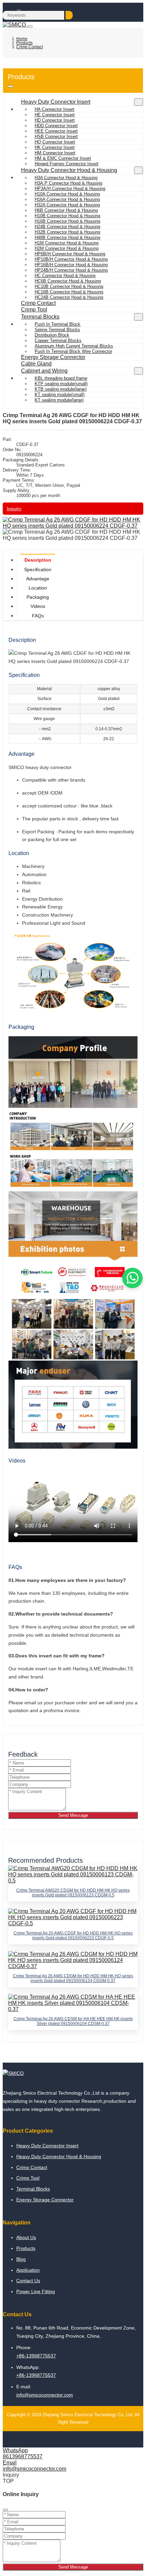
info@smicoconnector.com (45, 2395)
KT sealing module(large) (59, 400)
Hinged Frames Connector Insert (67, 164)
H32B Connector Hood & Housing (67, 232)
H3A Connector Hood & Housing (66, 178)
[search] (69, 15)
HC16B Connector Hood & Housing (69, 292)
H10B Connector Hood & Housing (67, 216)
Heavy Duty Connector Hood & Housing (69, 170)
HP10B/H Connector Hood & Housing (71, 259)
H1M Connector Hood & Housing (67, 243)
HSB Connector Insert (56, 137)
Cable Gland (36, 364)
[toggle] (30, 27)
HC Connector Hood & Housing (65, 276)
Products (26, 2248)
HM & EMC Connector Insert (63, 158)
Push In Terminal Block (58, 324)
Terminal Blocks (40, 317)
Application (28, 2270)
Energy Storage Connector (53, 357)
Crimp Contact (38, 303)
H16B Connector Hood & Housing (67, 221)
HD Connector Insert (55, 120)
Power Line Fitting (36, 2291)
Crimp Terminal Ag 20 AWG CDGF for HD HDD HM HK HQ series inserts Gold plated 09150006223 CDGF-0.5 (73, 1935)
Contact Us (28, 2281)
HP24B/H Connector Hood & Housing (71, 270)
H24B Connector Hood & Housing (67, 227)
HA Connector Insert (54, 109)
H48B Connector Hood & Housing (67, 237)
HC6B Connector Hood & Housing (68, 281)
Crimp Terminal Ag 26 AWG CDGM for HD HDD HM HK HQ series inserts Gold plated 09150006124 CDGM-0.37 (73, 1978)
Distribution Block (52, 335)
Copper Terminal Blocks (58, 340)
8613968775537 (23, 2456)
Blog (21, 2259)
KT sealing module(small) (60, 395)
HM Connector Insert (55, 153)
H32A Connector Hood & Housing (67, 205)
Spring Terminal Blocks (57, 330)
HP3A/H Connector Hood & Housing (70, 189)
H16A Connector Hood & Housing (67, 199)
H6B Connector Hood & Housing (66, 210)
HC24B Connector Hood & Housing (69, 297)
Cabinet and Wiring (44, 371)
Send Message (73, 1815)
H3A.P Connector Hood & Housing (68, 183)
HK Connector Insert (55, 147)
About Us (26, 2237)
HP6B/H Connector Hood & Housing (70, 254)
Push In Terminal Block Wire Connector (73, 351)
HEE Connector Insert (56, 131)
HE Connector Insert (55, 115)
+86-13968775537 (36, 2356)
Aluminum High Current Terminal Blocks (74, 346)
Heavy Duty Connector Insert (56, 102)
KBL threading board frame (61, 378)
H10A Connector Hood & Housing (67, 194)
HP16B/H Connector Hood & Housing (71, 265)
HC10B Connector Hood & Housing (69, 286)
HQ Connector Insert (55, 142)
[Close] (5, 2510)
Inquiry (14, 509)
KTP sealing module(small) (61, 384)
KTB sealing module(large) (61, 389)
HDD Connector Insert (56, 126)
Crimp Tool (34, 310)
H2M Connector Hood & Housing (67, 248)
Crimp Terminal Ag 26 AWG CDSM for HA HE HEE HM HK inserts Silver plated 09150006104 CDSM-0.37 (73, 2021)
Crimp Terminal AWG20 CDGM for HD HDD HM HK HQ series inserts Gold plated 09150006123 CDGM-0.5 (73, 1893)
